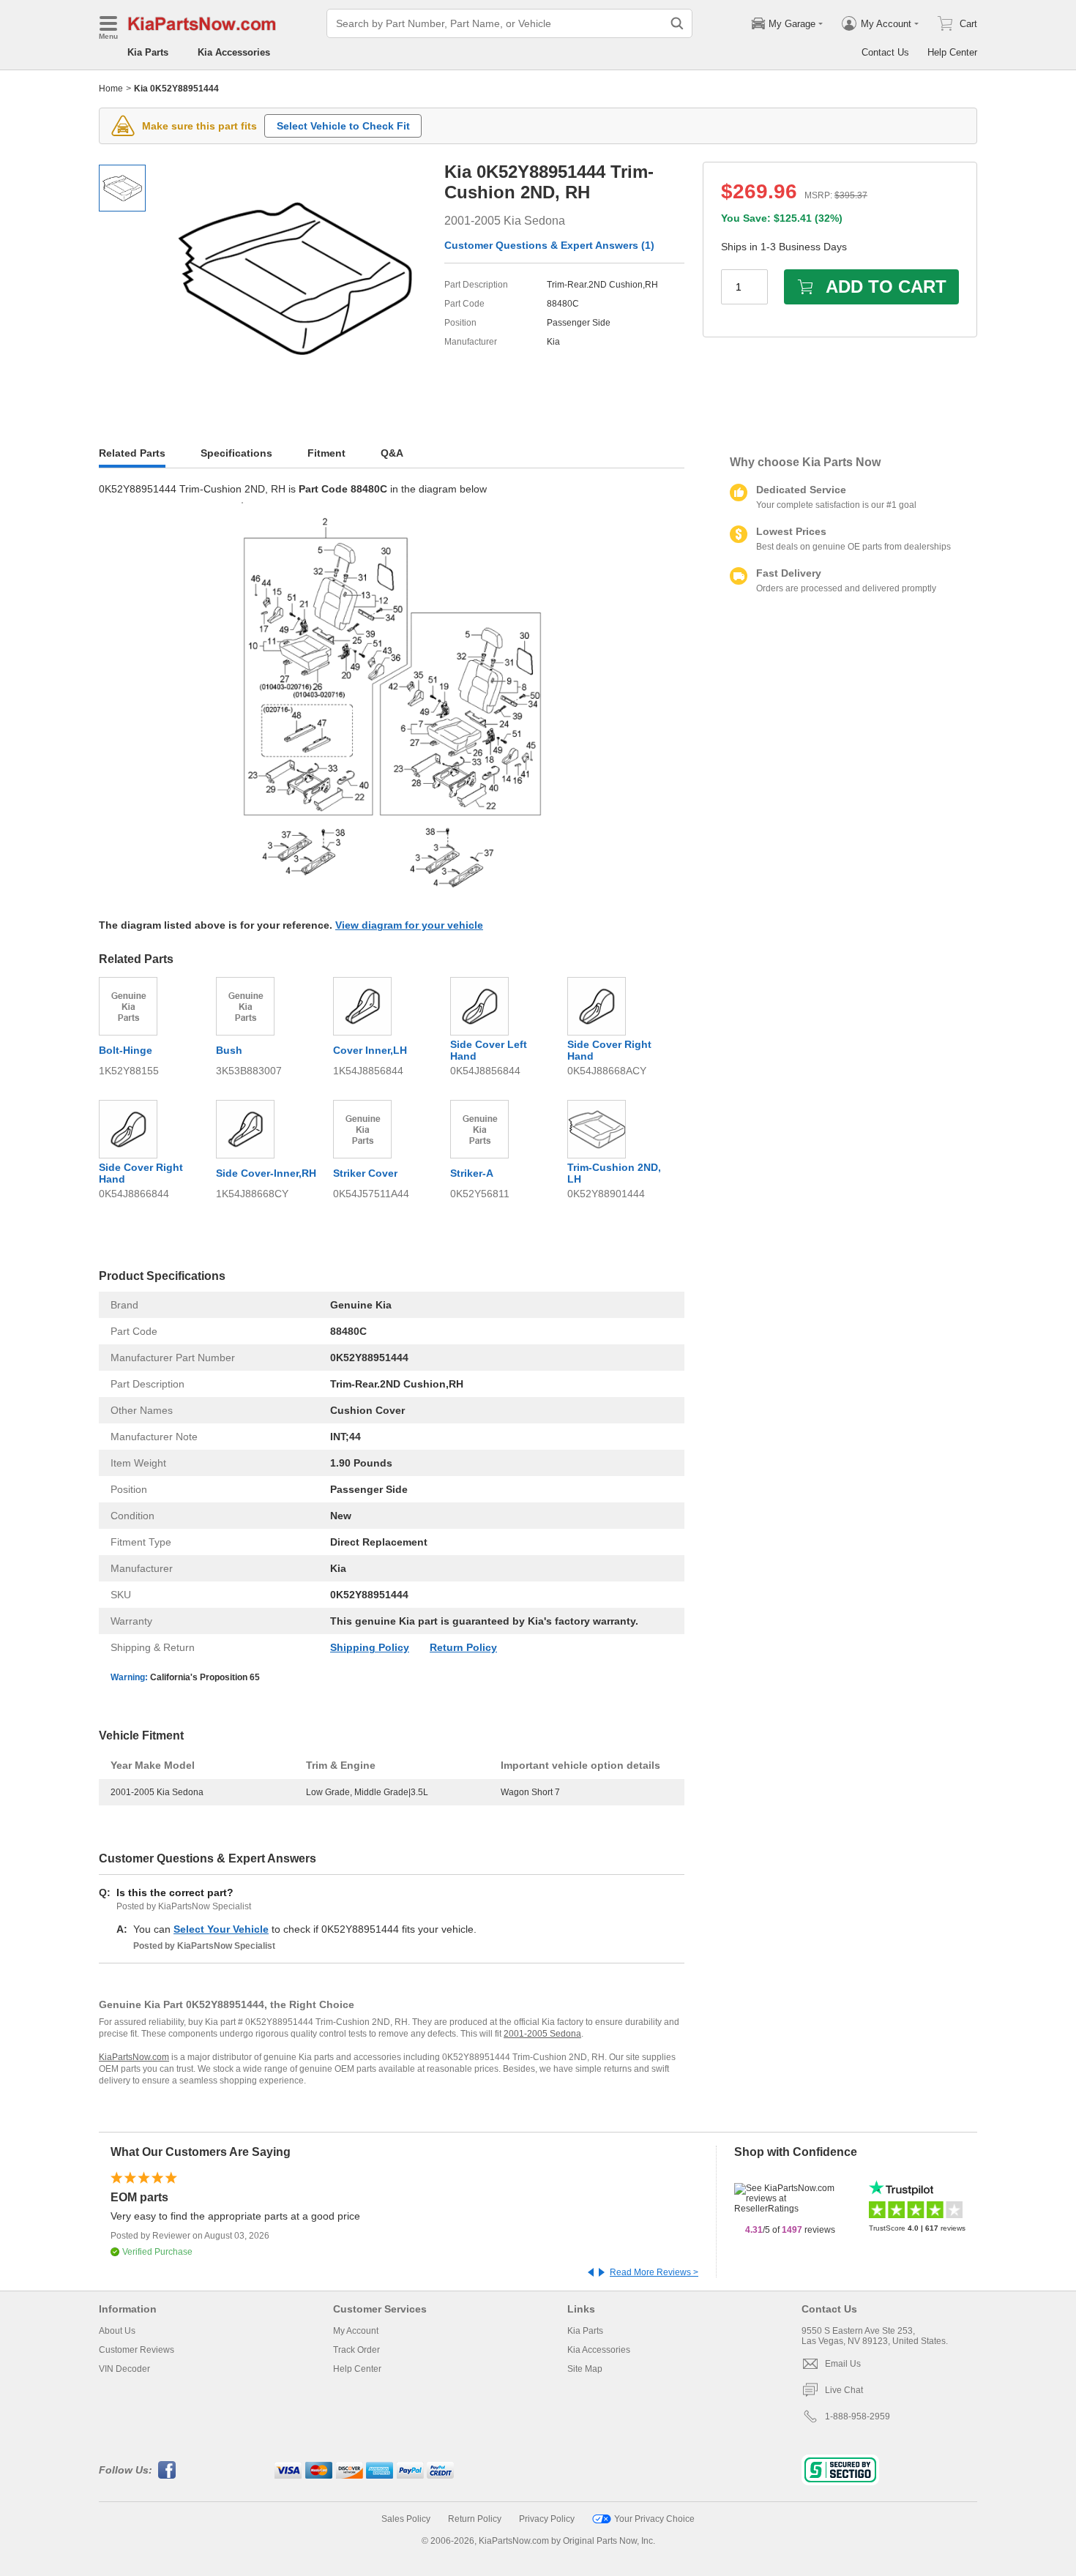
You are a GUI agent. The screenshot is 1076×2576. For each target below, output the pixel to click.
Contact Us (885, 52)
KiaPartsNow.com (134, 2057)
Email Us (843, 2364)
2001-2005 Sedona (542, 2034)
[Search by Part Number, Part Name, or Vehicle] (677, 23)
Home (111, 89)
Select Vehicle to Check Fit (343, 126)
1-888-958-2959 (858, 2416)
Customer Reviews (137, 2350)
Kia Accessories (234, 52)
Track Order (356, 2350)
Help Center (952, 52)
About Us (117, 2331)
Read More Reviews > (654, 2272)
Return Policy (463, 1647)
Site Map (585, 2369)
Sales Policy (406, 2519)
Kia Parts (148, 52)
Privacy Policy (547, 2519)
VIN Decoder (124, 2369)
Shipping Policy (370, 1647)
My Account (356, 2331)
